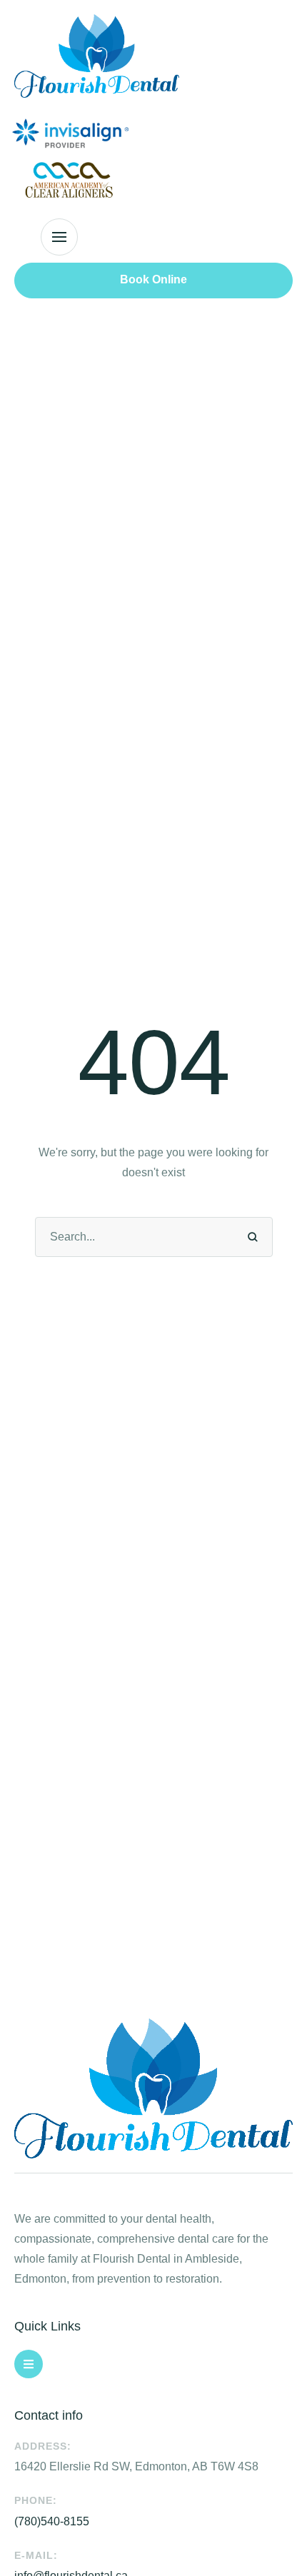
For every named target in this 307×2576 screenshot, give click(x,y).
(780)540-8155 (52, 2521)
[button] (59, 237)
